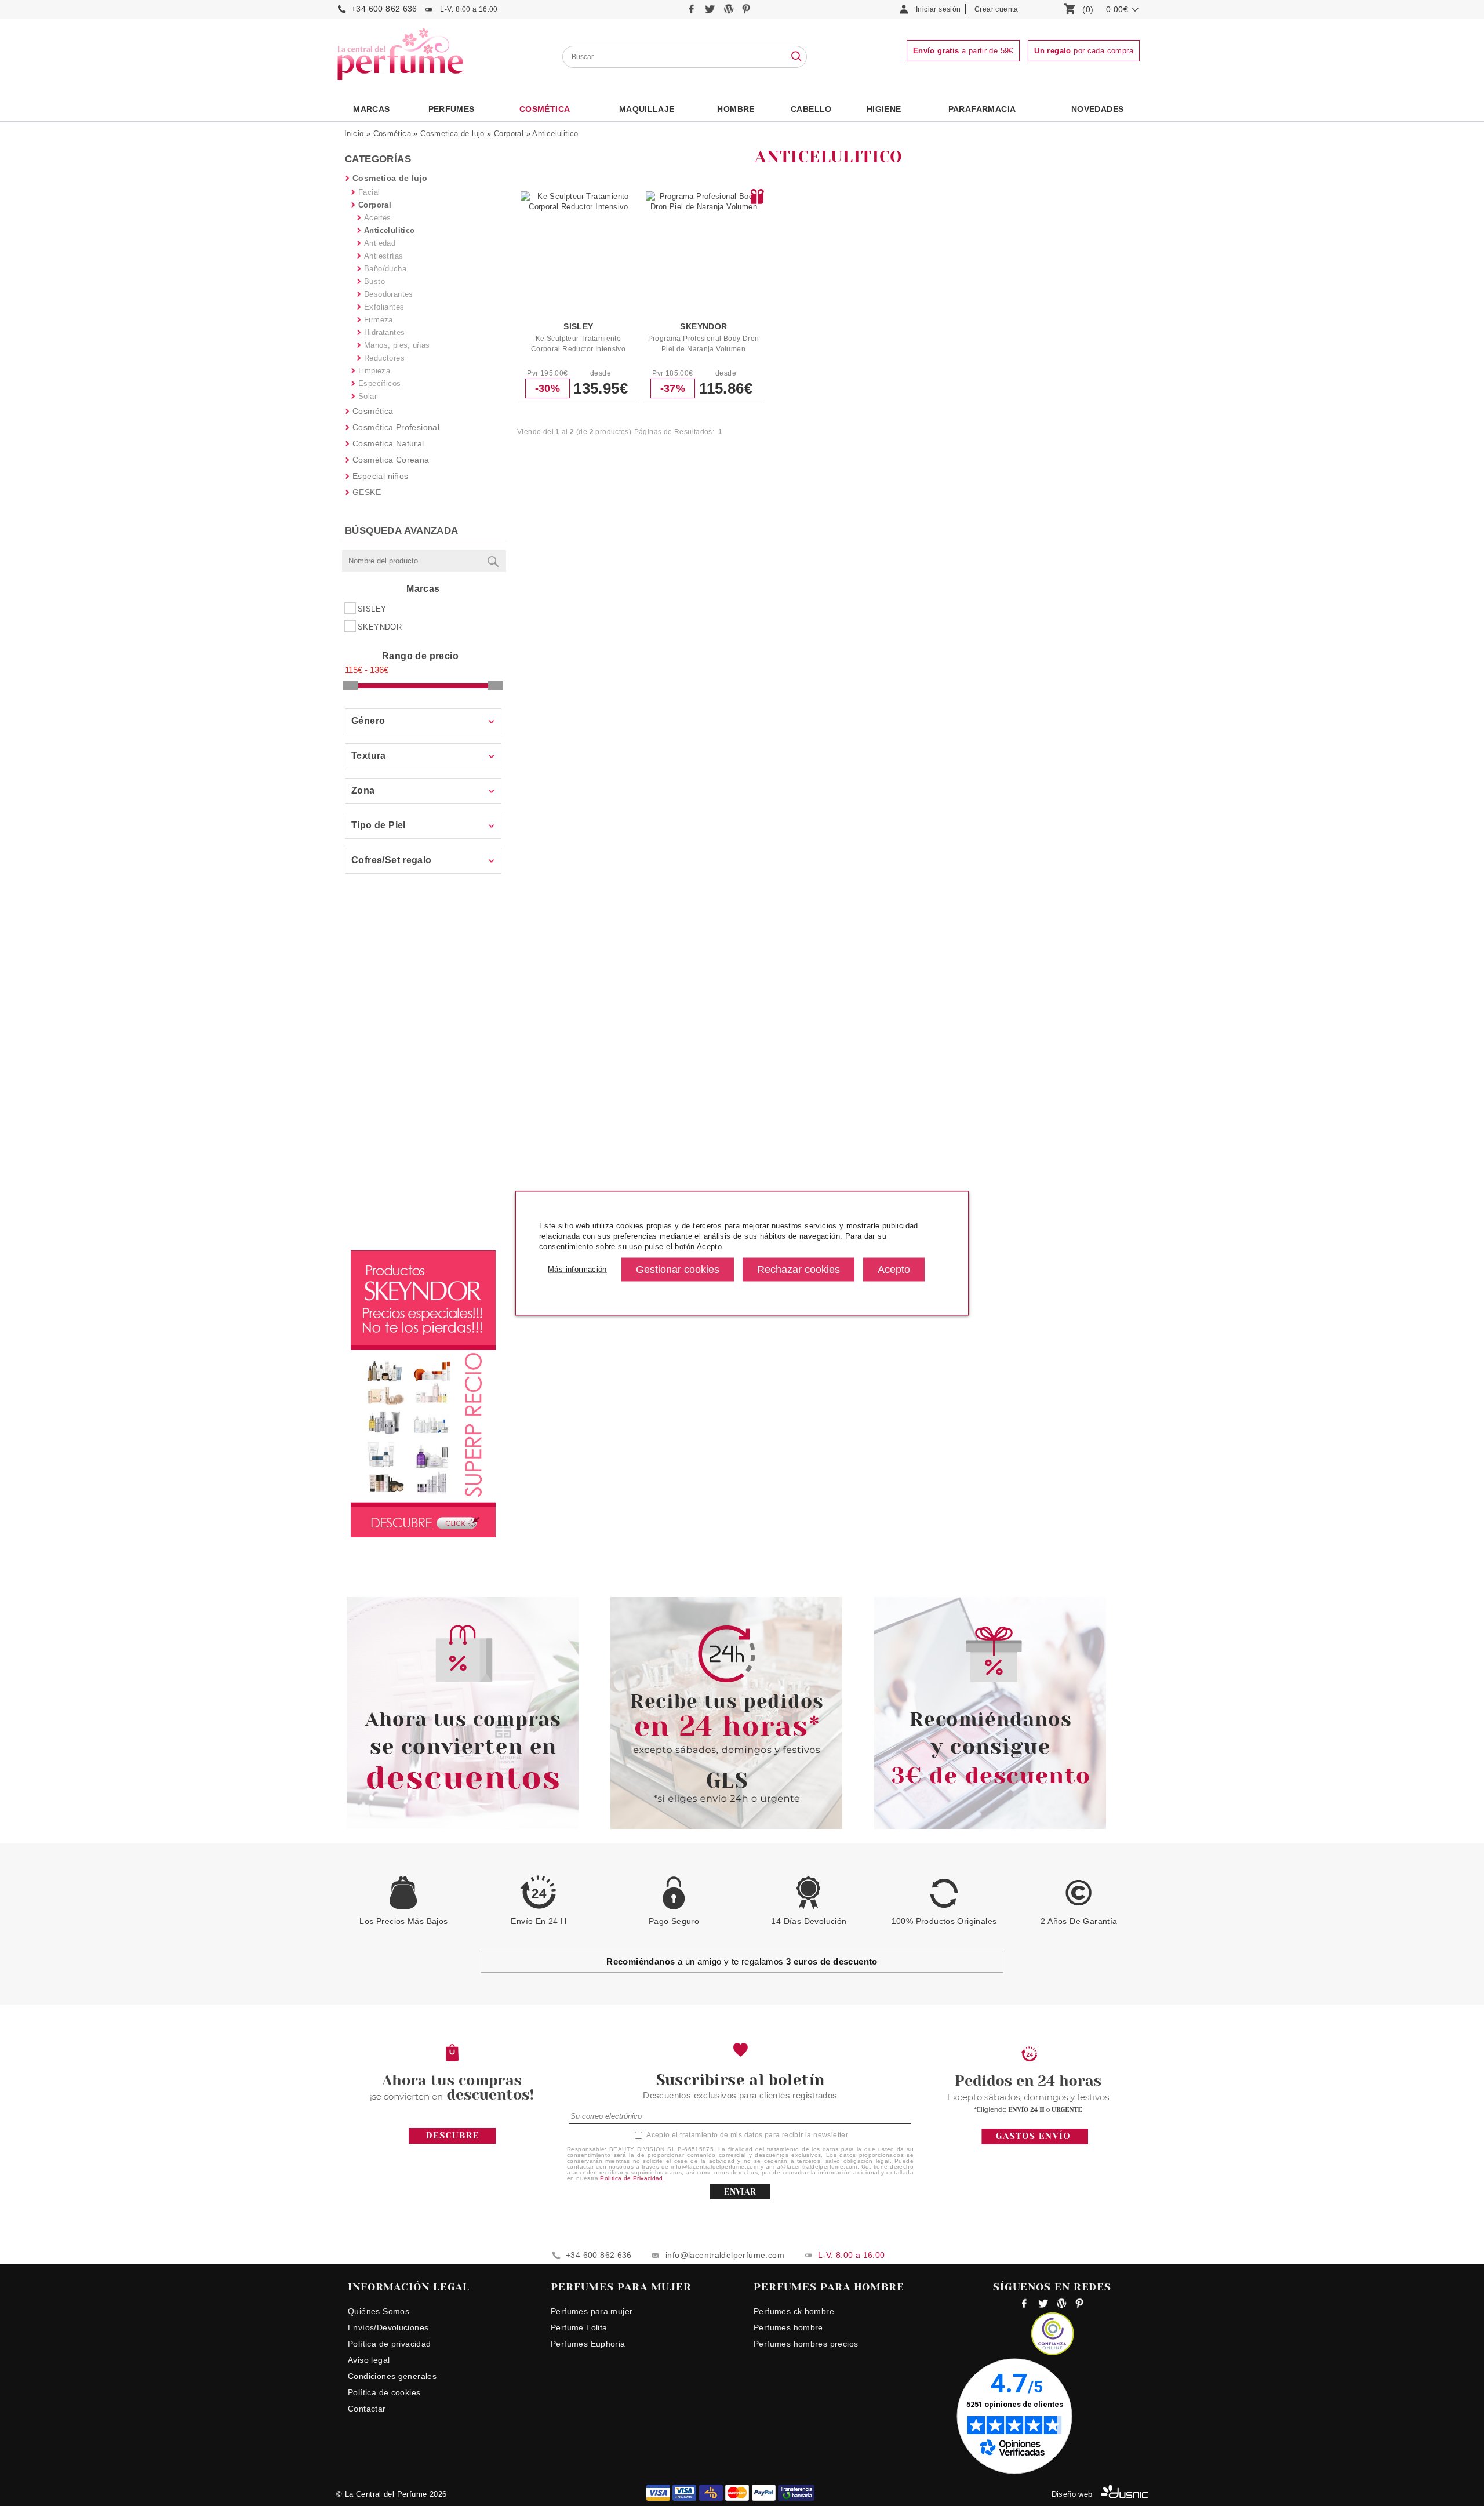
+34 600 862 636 (384, 9)
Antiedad (380, 243)
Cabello (811, 109)
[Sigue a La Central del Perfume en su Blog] (730, 12)
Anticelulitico (555, 134)
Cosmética (545, 109)
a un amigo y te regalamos (742, 1961)
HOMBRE (736, 109)
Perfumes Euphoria (588, 2344)
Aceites (378, 218)
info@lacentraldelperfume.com (725, 2255)
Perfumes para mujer (592, 2311)
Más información (577, 1269)
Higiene (884, 109)
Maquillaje (647, 109)
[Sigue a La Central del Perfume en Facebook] (693, 12)
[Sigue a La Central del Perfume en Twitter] (711, 12)
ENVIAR (740, 2192)
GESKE (367, 492)
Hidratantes (384, 332)
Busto (374, 281)
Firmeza (379, 320)
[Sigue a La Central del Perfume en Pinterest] (746, 12)
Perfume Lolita (579, 2327)
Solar (368, 396)
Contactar (367, 2409)
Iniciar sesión (938, 9)
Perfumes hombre (788, 2327)
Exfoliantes (384, 307)
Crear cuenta (996, 9)
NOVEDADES (1098, 109)
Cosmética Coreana (391, 460)
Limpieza (374, 371)
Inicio (354, 134)
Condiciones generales (392, 2376)
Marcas (371, 109)
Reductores (384, 358)
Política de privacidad (390, 2344)
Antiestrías (383, 256)
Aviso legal (369, 2360)
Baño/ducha (385, 269)
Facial (369, 192)
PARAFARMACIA (982, 109)
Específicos (379, 383)
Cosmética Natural (388, 443)
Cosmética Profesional (396, 427)
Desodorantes (389, 294)
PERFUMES (452, 109)
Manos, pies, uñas (397, 345)
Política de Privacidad (632, 2178)
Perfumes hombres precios (806, 2344)
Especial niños (380, 476)
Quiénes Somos (379, 2311)
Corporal (509, 134)
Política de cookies (384, 2392)
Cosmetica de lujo (452, 134)
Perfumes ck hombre (794, 2311)
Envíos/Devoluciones (388, 2327)
